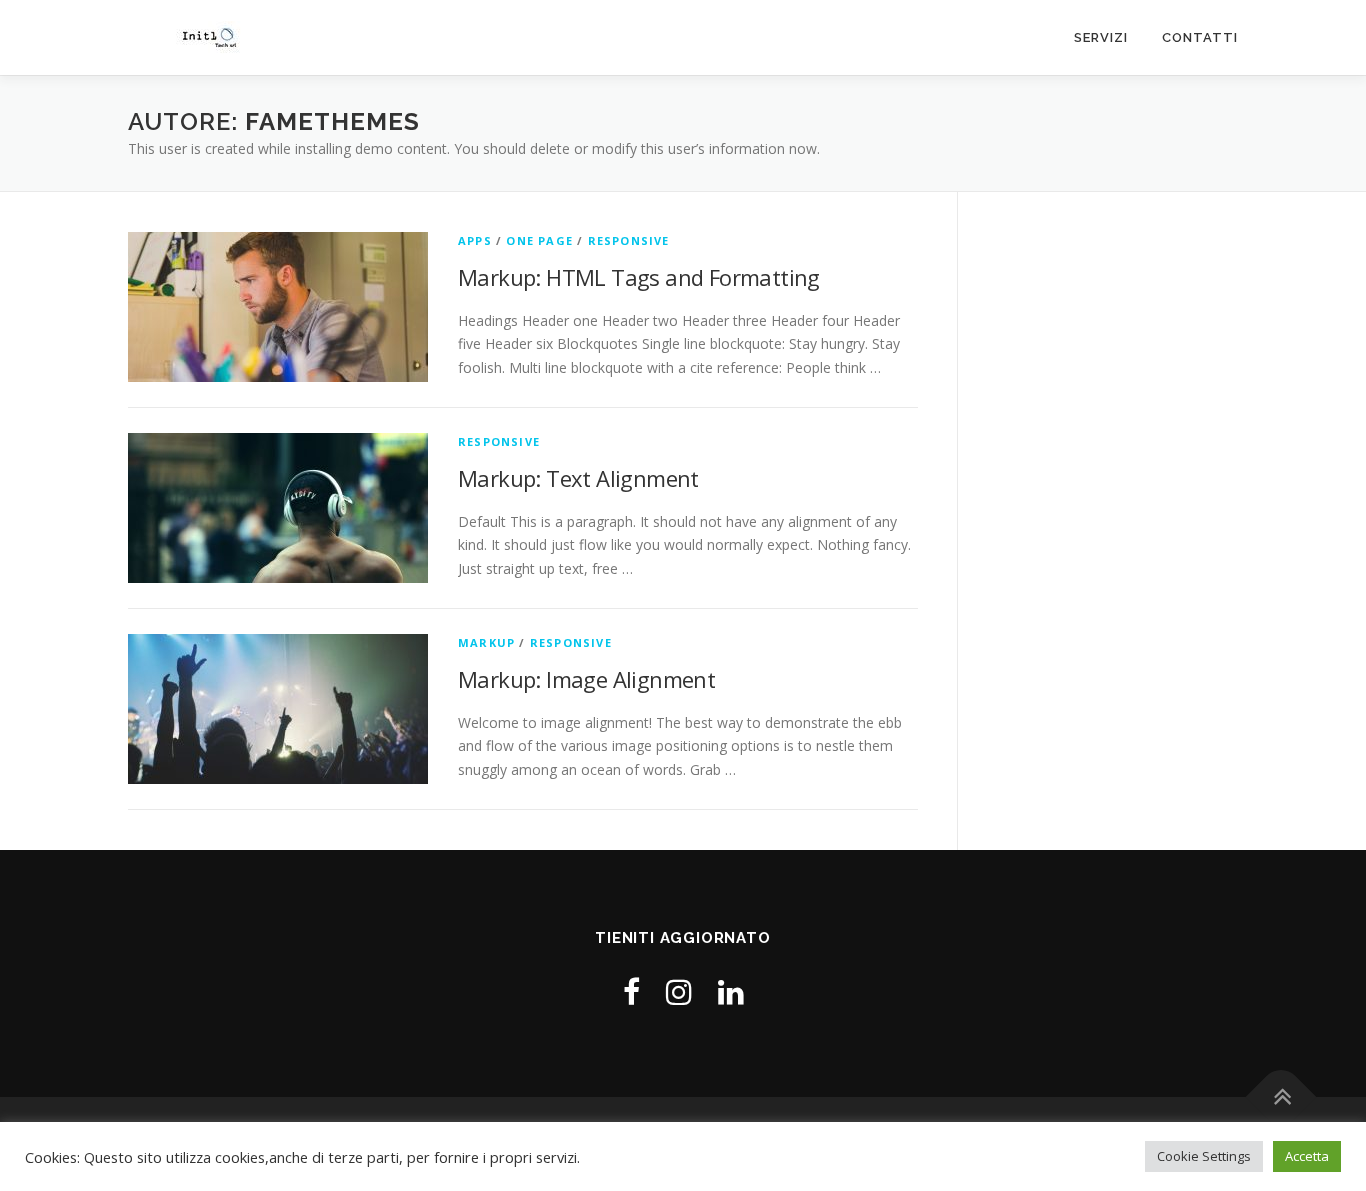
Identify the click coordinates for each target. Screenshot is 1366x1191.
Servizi (1101, 37)
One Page (539, 240)
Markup (486, 642)
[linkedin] (731, 991)
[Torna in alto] (1281, 1097)
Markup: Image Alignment (586, 679)
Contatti (1200, 37)
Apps (475, 240)
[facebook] (631, 991)
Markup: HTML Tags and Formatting (639, 277)
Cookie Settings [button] (1204, 1156)
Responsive (629, 240)
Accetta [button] (1307, 1156)
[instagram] (679, 991)
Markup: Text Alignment (578, 478)
